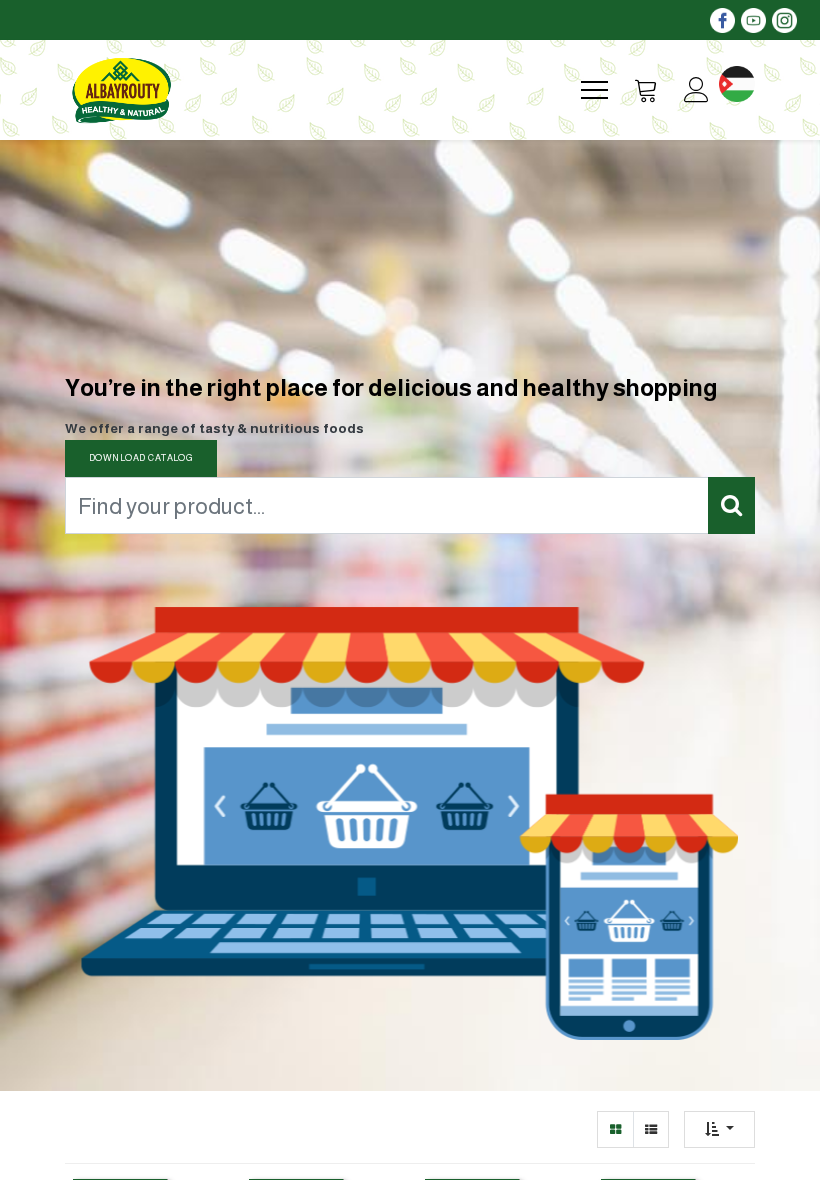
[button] (719, 1129)
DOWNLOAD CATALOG (141, 458)
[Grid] (615, 1129)
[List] (650, 1129)
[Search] (731, 505)
